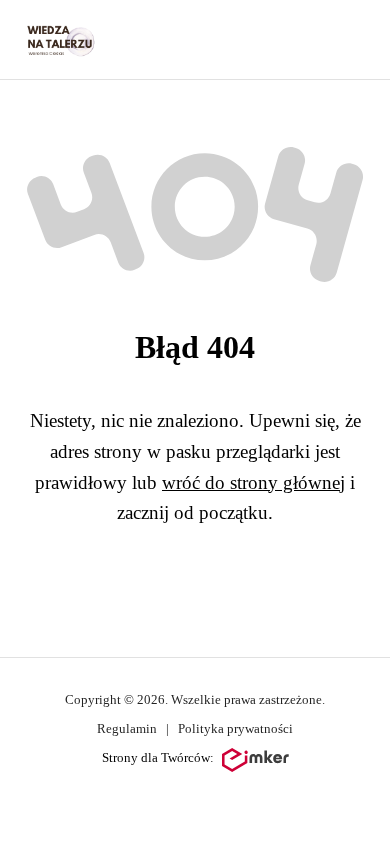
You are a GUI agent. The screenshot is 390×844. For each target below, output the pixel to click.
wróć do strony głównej (253, 482)
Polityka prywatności (235, 728)
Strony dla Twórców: (158, 757)
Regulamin (127, 728)
